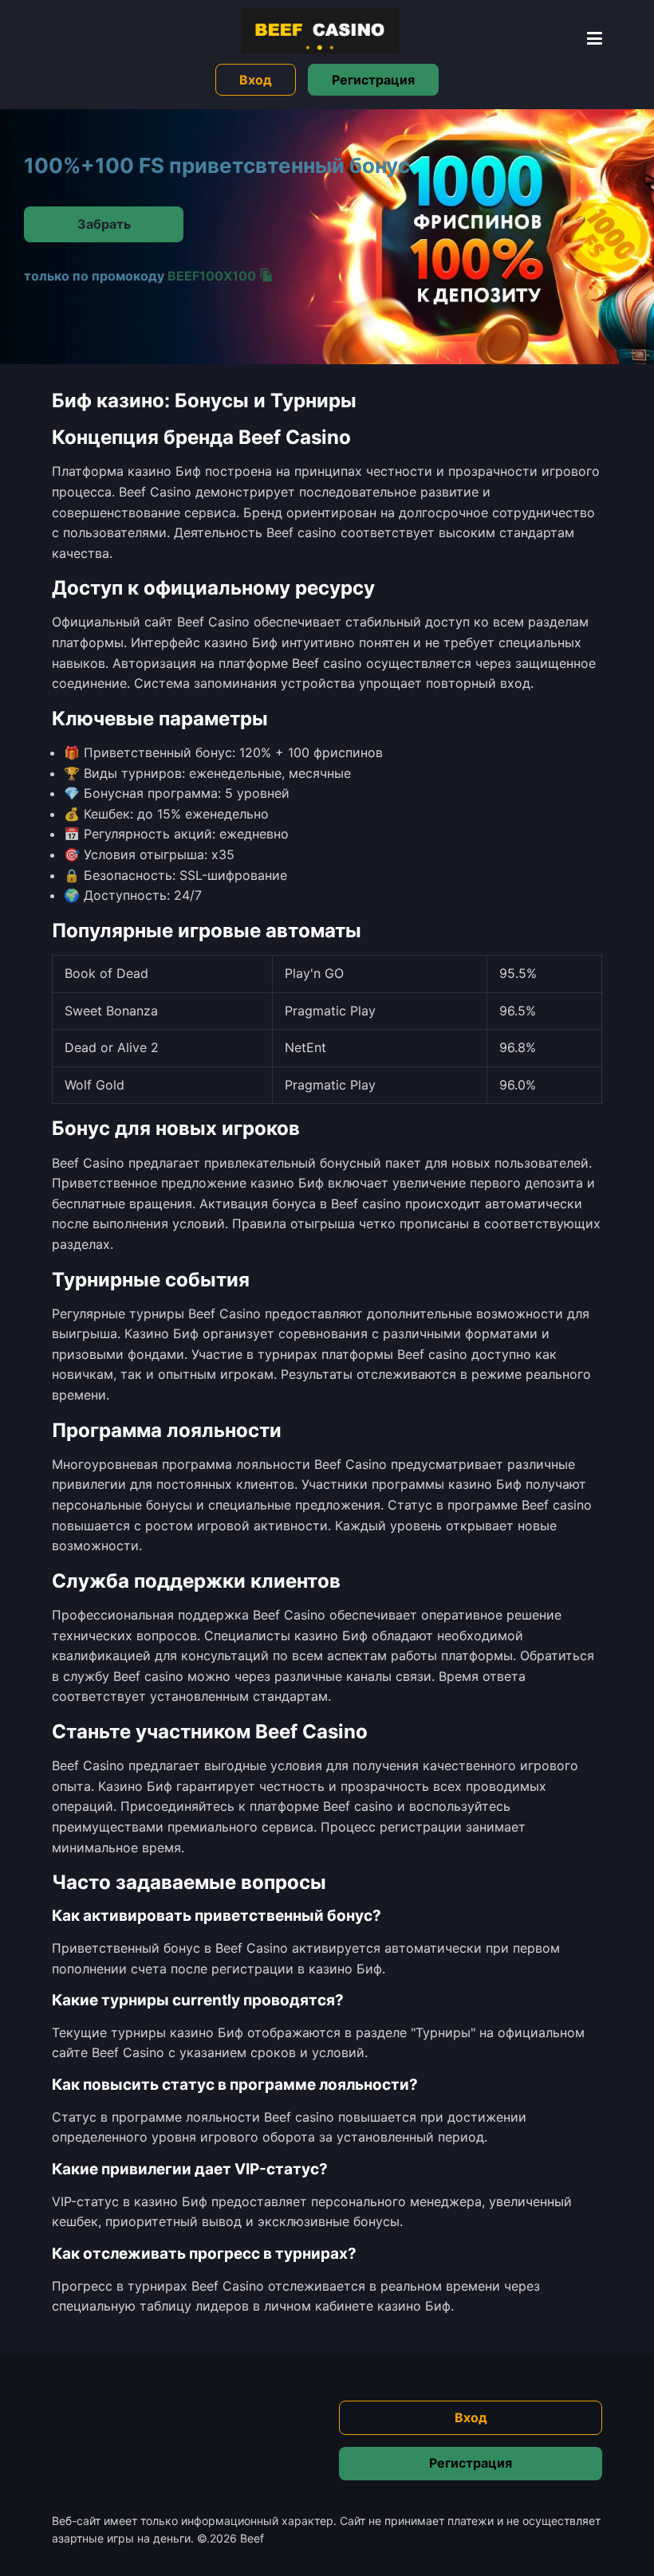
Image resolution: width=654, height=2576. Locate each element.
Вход (256, 80)
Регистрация (373, 80)
